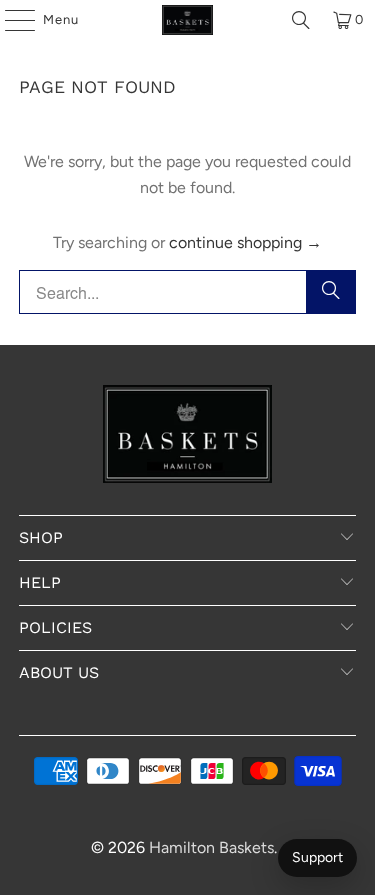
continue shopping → (245, 242)
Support (317, 857)
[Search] (301, 20)
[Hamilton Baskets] (188, 20)
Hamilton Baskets (211, 847)
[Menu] (10, 20)
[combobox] (187, 292)
